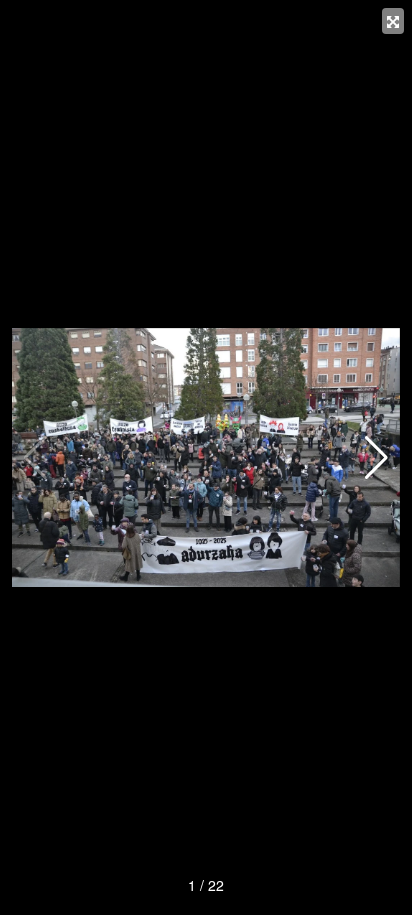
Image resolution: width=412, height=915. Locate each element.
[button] (376, 458)
